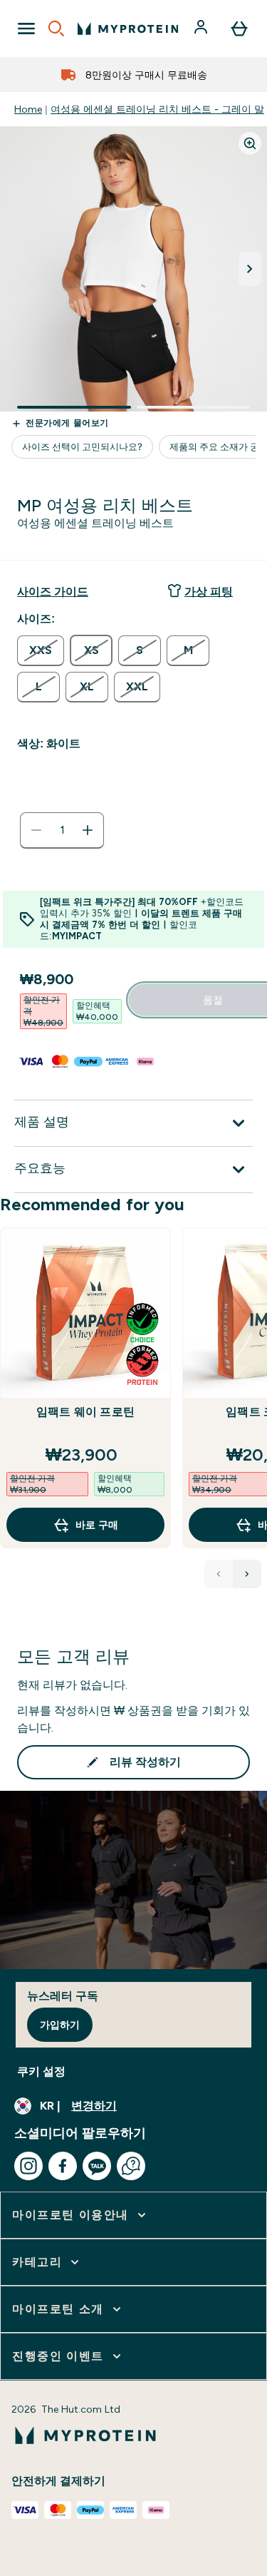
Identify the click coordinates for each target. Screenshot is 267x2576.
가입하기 (60, 2025)
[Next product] (247, 1574)
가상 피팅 (209, 592)
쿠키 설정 (41, 2071)
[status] (62, 830)
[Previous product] (219, 1574)
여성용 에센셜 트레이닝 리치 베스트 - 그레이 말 (157, 109)
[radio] (41, 651)
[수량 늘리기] (88, 830)
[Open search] (56, 29)
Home (28, 109)
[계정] (202, 29)
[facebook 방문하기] (63, 2166)
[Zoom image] (250, 143)
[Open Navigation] (26, 29)
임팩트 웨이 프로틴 (85, 1412)
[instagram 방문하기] (28, 2166)
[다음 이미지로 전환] (250, 269)
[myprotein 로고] (128, 29)
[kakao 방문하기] (97, 2166)
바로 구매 (97, 1525)
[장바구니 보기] (239, 29)
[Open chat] (131, 2166)
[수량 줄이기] (36, 830)
